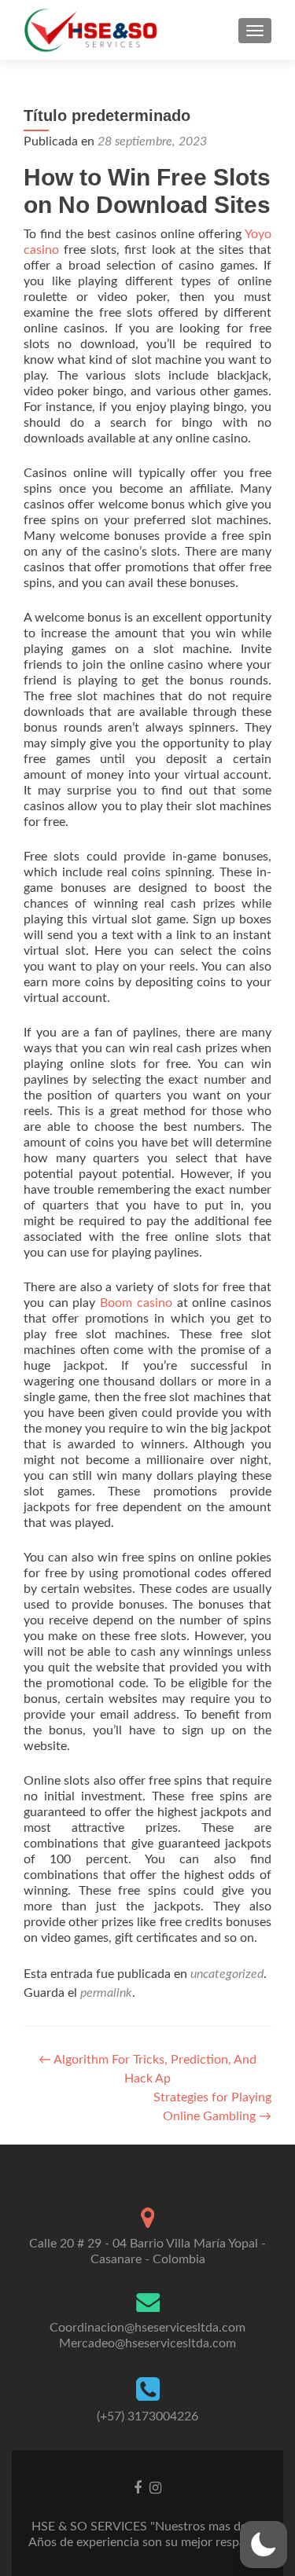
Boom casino (136, 1303)
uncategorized (227, 1974)
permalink (106, 1993)
